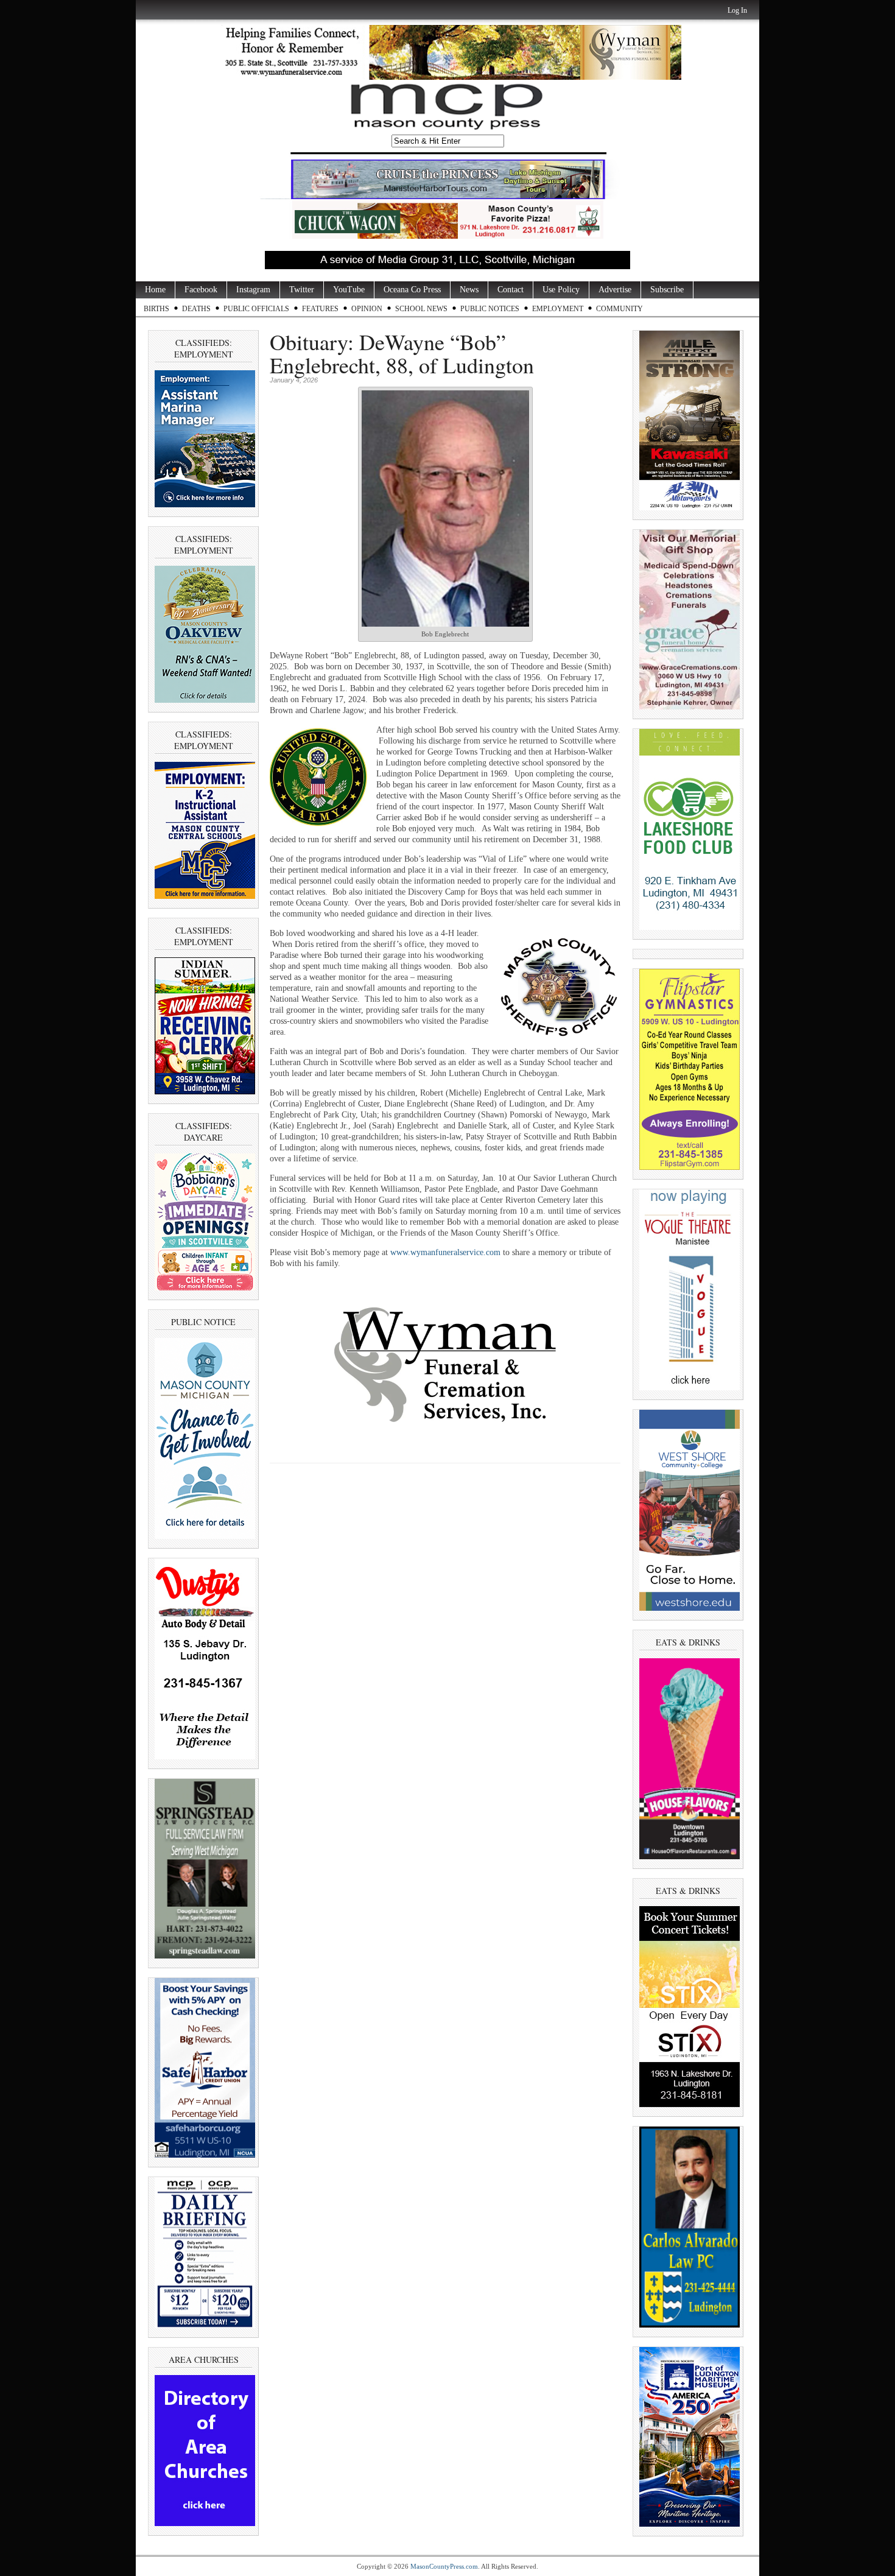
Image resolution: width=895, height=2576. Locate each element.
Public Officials (256, 309)
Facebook (201, 290)
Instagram (253, 290)
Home (155, 290)
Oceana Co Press (412, 290)
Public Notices (490, 309)
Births (156, 309)
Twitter (302, 290)
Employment (558, 309)
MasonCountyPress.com (444, 2566)
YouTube (349, 290)
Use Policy (561, 290)
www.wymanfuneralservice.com (445, 1252)
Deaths (196, 309)
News (469, 290)
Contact (511, 290)
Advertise (615, 290)
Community (619, 309)
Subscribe (667, 290)
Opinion (367, 309)
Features (320, 309)
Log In (737, 10)
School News (421, 309)
